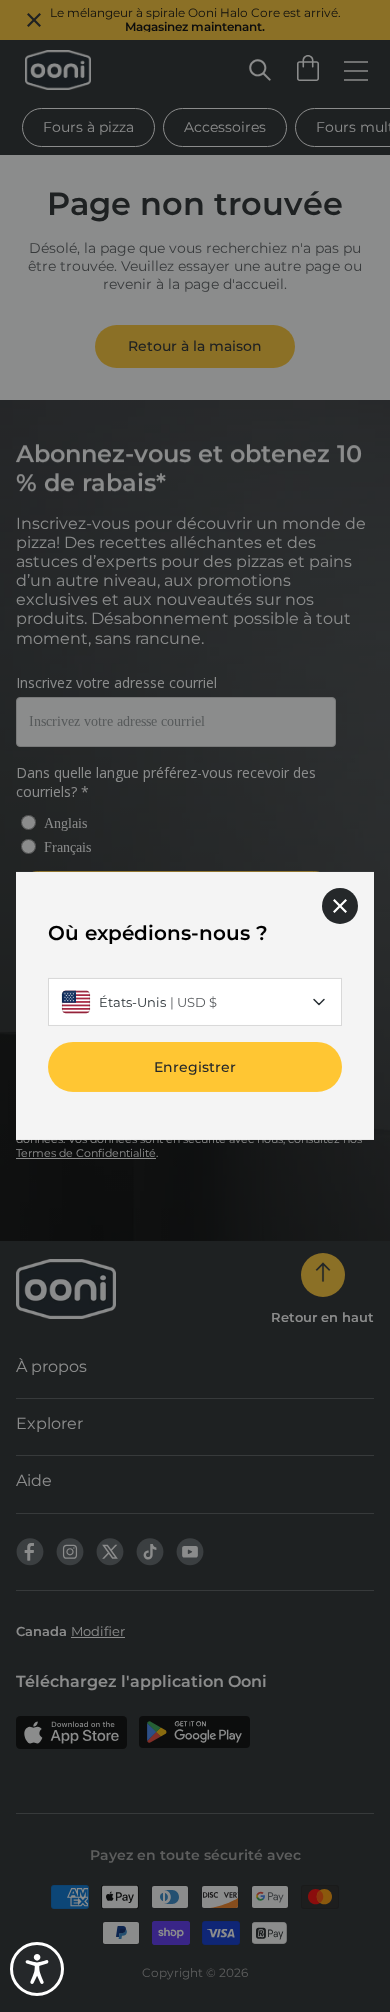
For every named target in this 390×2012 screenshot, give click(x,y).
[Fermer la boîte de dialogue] (340, 906)
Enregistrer (195, 1067)
